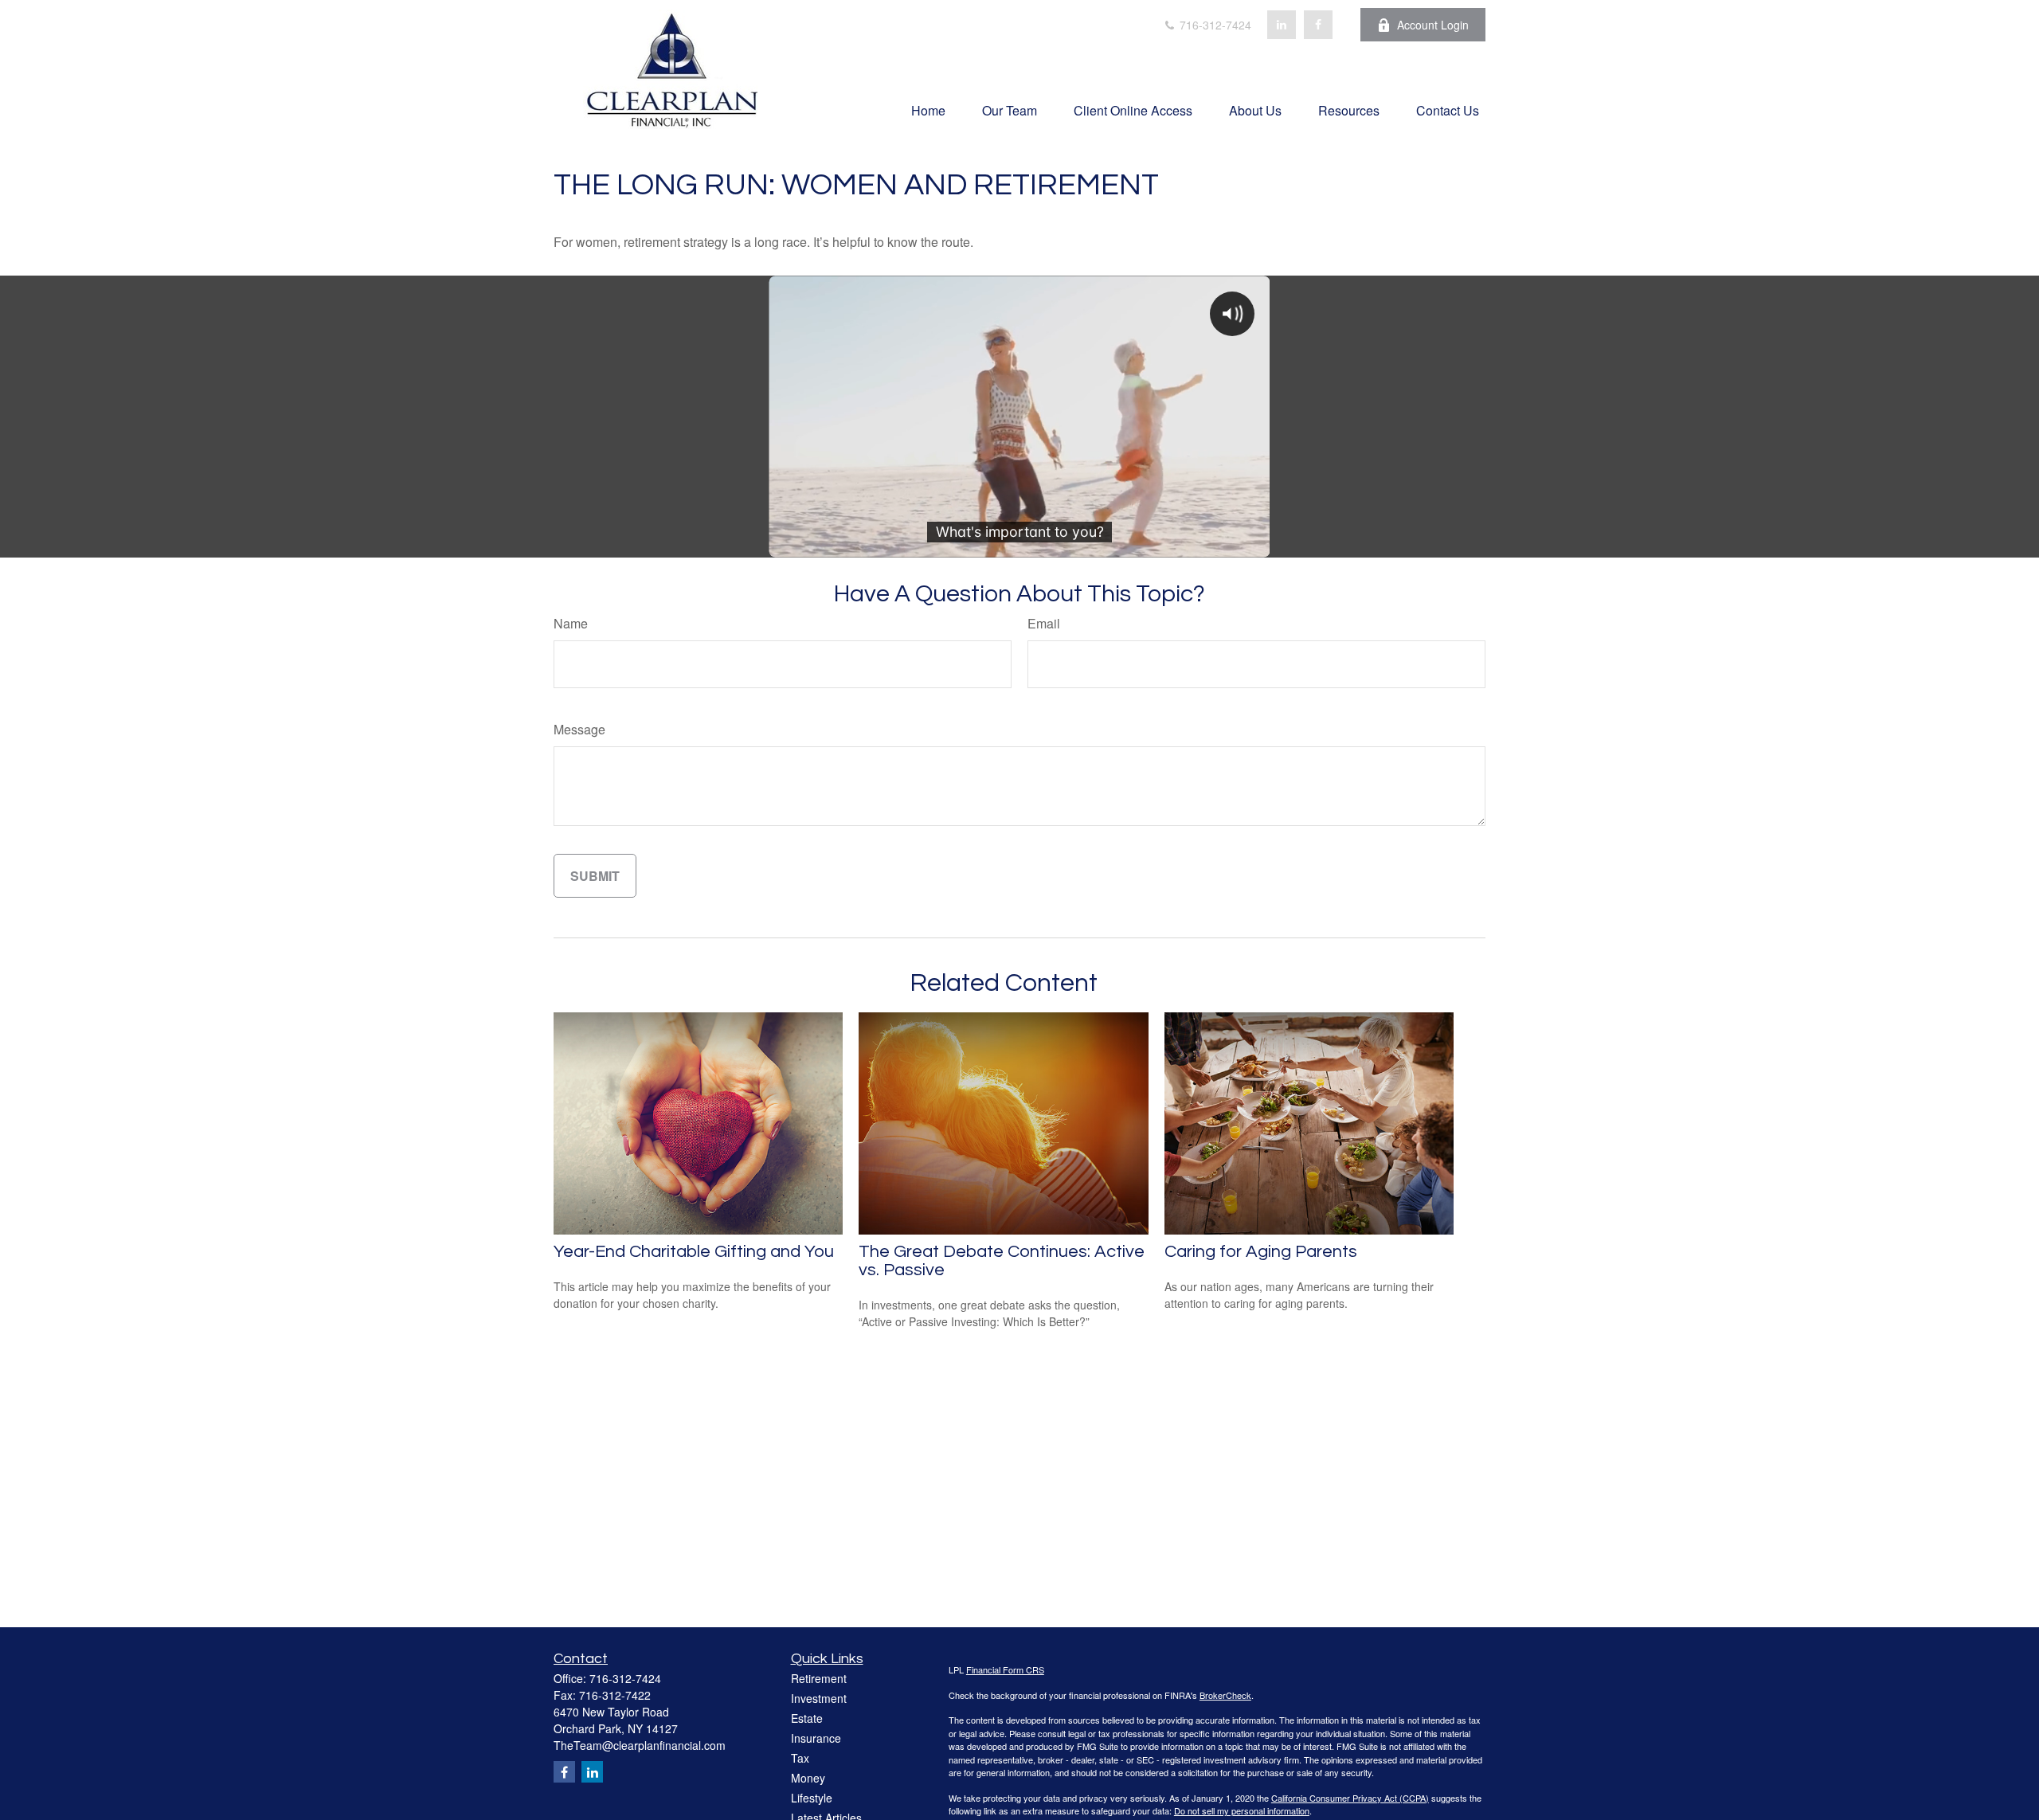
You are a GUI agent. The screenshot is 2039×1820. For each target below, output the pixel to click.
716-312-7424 (1214, 25)
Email (1044, 623)
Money (808, 1778)
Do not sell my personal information (1242, 1810)
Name (571, 623)
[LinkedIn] (1282, 25)
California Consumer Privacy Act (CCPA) (1350, 1798)
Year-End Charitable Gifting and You (694, 1252)
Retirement (819, 1678)
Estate (807, 1718)
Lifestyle (812, 1798)
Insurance (816, 1738)
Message (579, 729)
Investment (819, 1698)
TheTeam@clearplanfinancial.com (640, 1745)
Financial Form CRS (1005, 1669)
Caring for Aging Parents (1261, 1252)
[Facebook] (1318, 25)
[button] (928, 110)
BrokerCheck (1225, 1695)
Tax (800, 1758)
